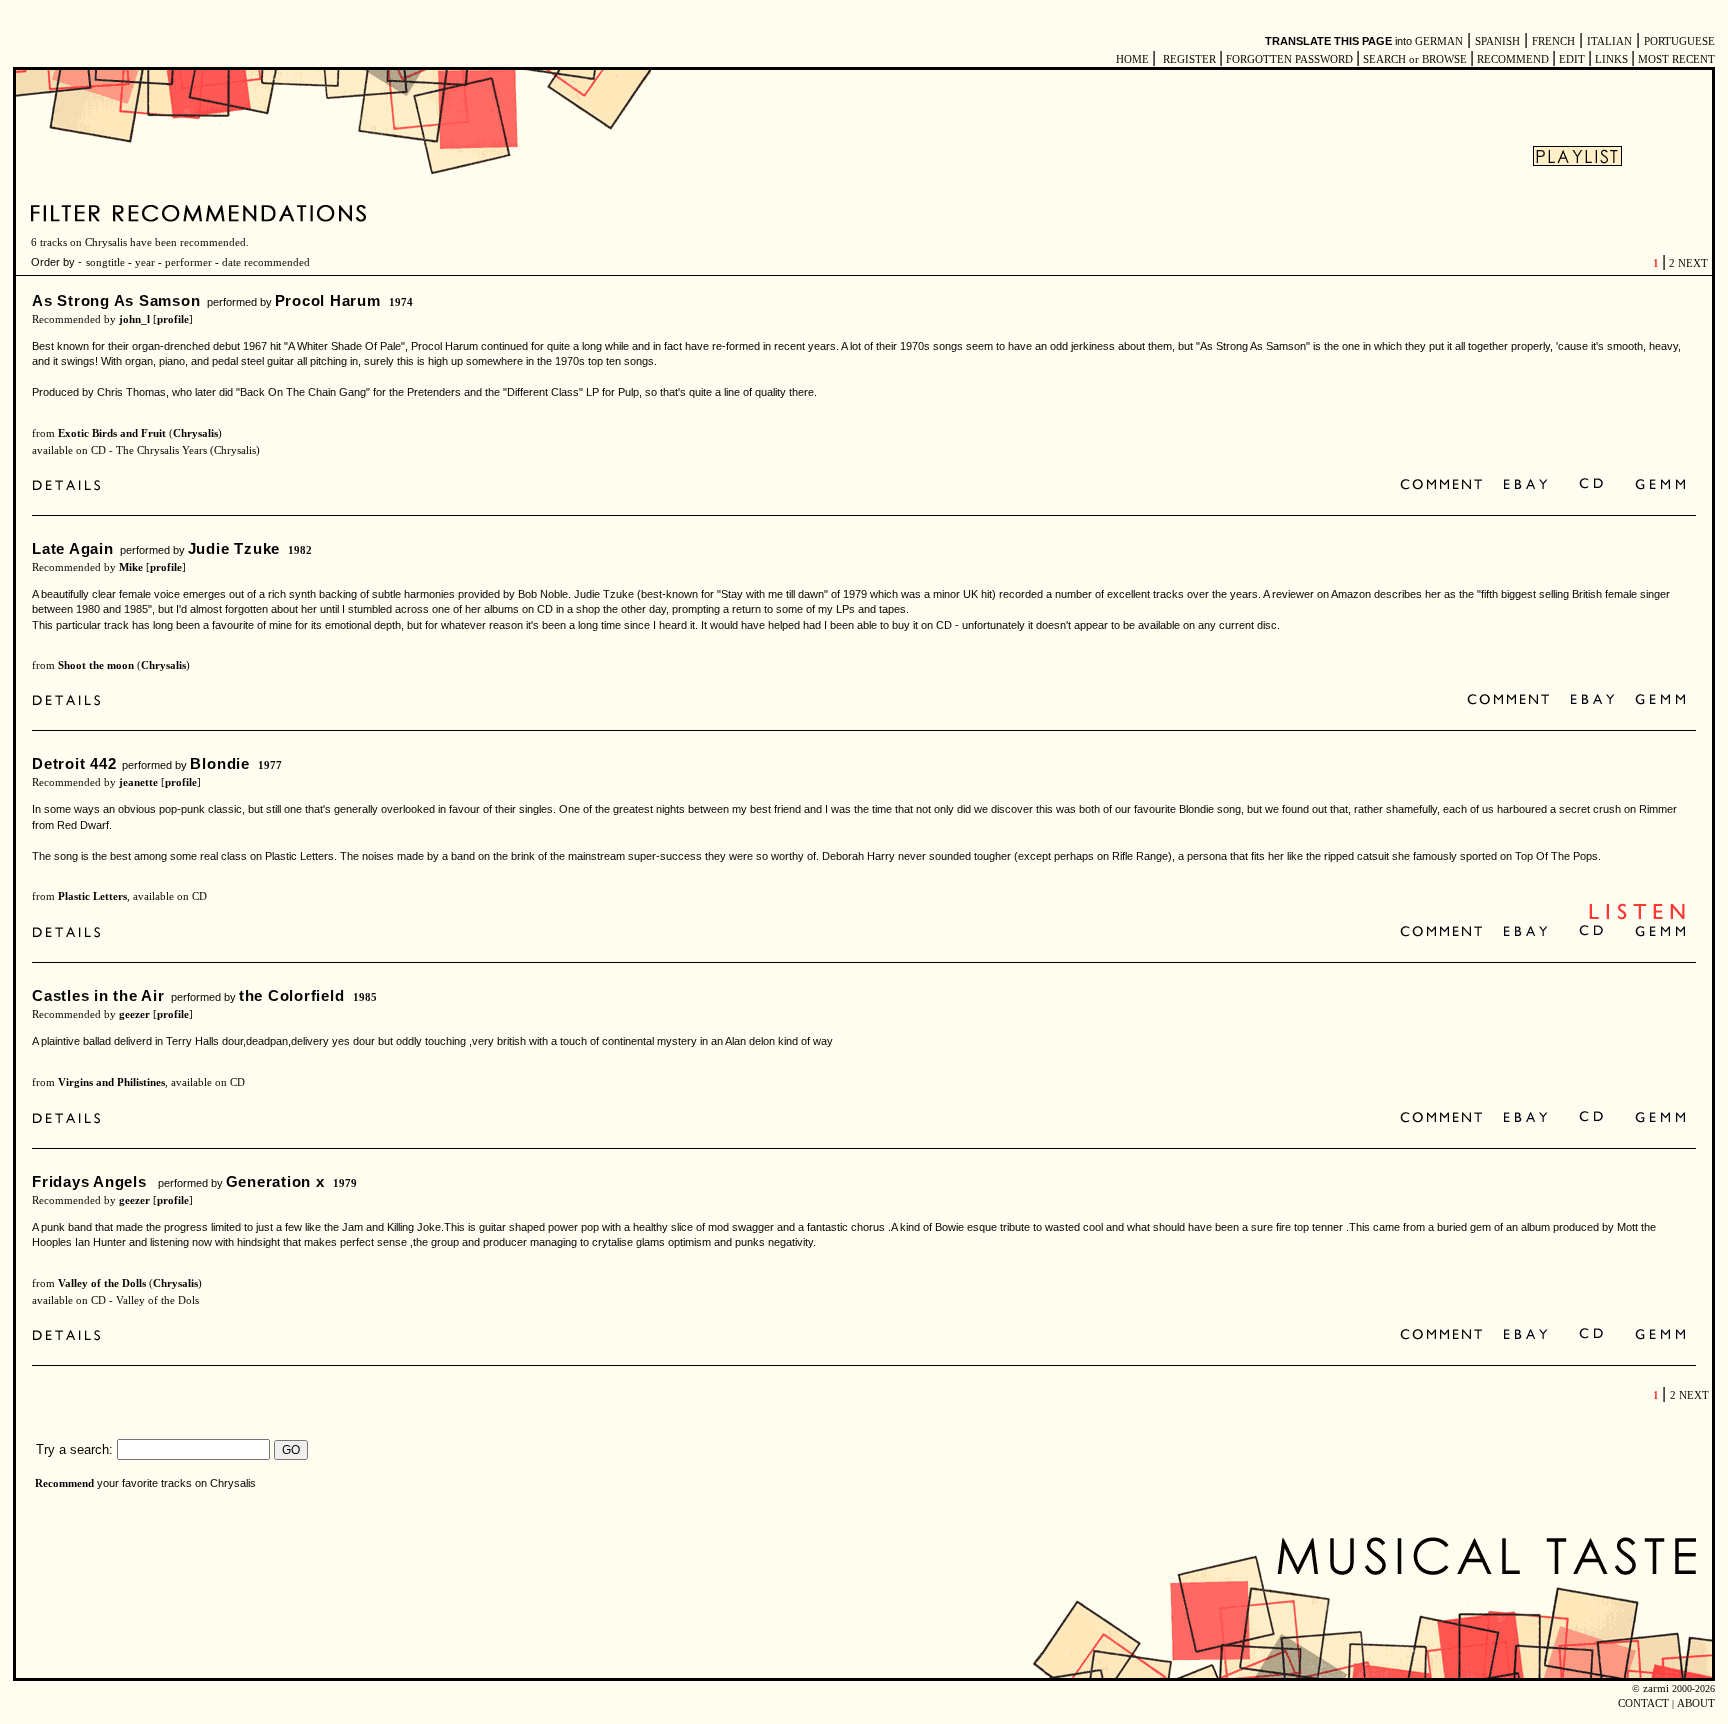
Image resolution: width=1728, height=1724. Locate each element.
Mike (131, 567)
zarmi (1656, 1688)
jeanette (138, 782)
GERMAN (1439, 41)
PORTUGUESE (1679, 41)
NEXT (1693, 263)
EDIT (1572, 59)
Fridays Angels (92, 1181)
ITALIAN (1609, 41)
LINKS (1611, 59)
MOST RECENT (1675, 59)
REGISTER (1189, 59)
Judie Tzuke (234, 548)
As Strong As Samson (116, 300)
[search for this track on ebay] (1525, 485)
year (145, 262)
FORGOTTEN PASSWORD (1289, 59)
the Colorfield (292, 995)
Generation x (275, 1181)
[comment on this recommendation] (1445, 485)
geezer (134, 1014)
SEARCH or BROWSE (1415, 59)
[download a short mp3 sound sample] (1637, 917)
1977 (270, 765)
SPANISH (1497, 41)
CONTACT (1643, 1703)
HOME (1132, 59)
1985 (365, 997)
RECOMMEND (1513, 59)
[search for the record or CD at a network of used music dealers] (1661, 485)
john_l (134, 319)
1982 (300, 550)
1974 (401, 302)
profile (173, 319)
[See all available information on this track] (71, 487)
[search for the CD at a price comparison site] (1592, 485)
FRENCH (1553, 41)
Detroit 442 (74, 763)
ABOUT (1696, 1703)
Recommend (64, 1483)
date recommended (266, 262)
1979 (345, 1183)
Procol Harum (328, 300)
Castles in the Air (98, 995)
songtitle (105, 262)
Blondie (219, 763)
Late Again (73, 548)
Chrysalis (195, 433)
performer (187, 262)
